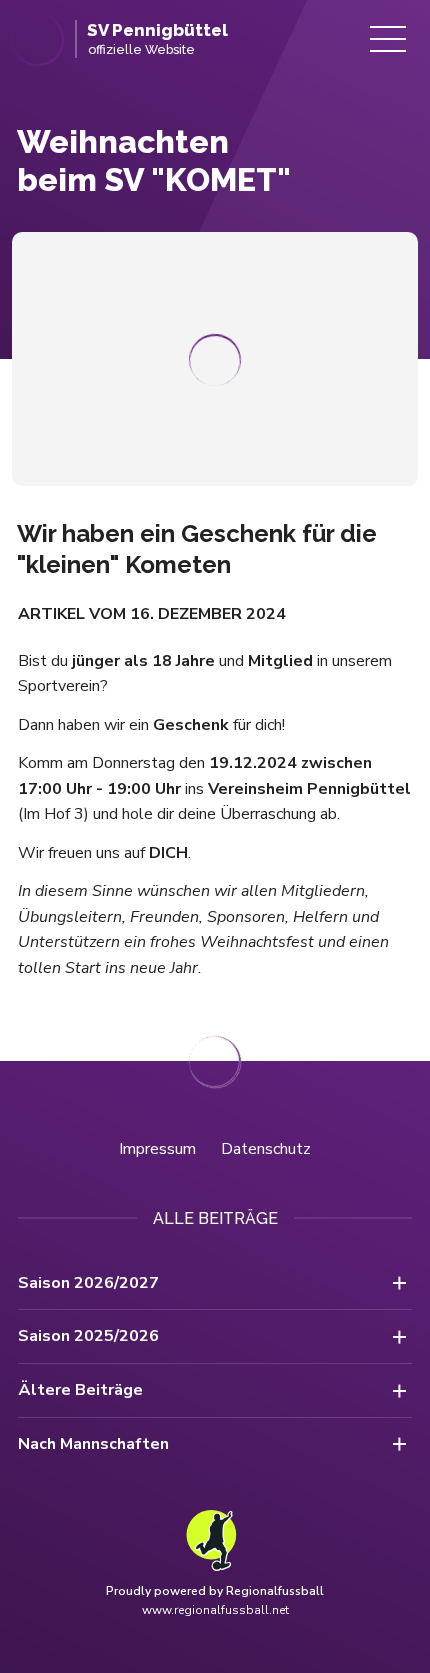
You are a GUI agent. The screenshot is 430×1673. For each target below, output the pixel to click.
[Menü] (388, 39)
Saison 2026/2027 (88, 1283)
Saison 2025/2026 (88, 1336)
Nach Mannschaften (93, 1444)
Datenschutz (266, 1149)
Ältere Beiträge (80, 1390)
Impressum (157, 1149)
